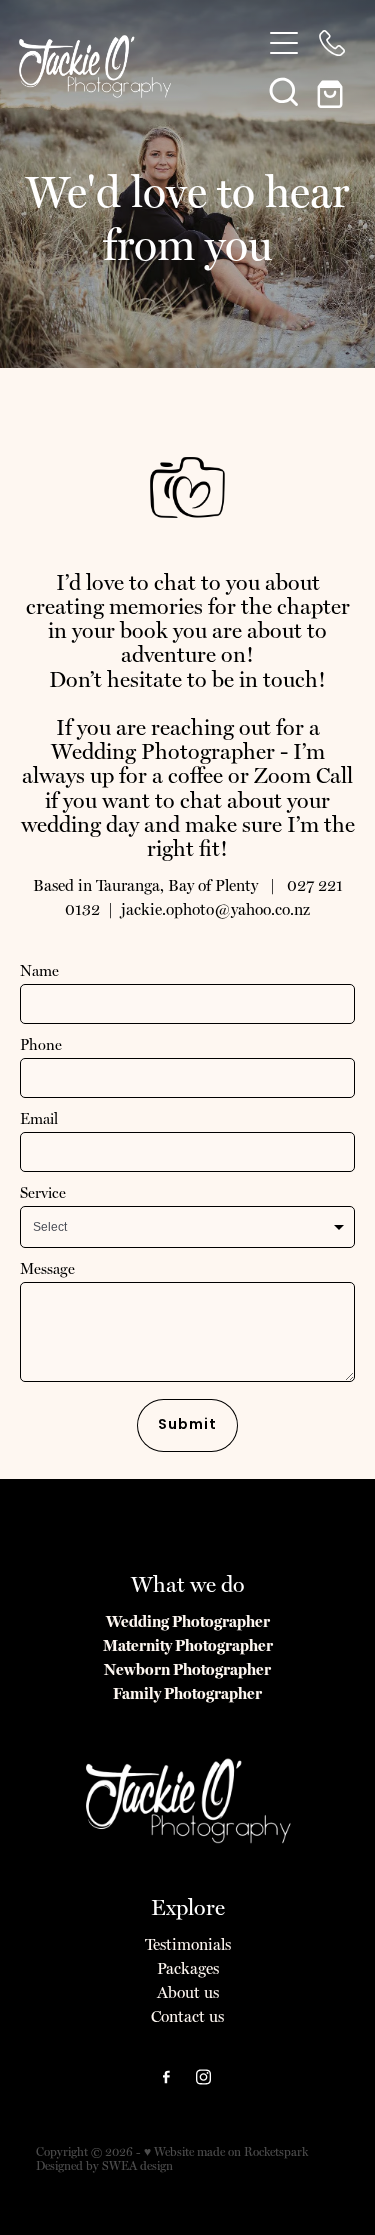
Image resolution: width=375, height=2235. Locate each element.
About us (188, 1992)
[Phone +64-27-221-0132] (332, 43)
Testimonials (188, 1944)
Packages (188, 1968)
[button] (284, 91)
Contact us (187, 2016)
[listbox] (187, 1227)
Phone (41, 1045)
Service (43, 1193)
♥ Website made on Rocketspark (226, 2152)
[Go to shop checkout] (332, 91)
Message (47, 1269)
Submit (187, 1425)
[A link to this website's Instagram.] (204, 2077)
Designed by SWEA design (104, 2166)
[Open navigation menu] (284, 43)
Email (39, 1119)
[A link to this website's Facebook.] (167, 2077)
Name (39, 971)
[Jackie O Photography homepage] (130, 66)
